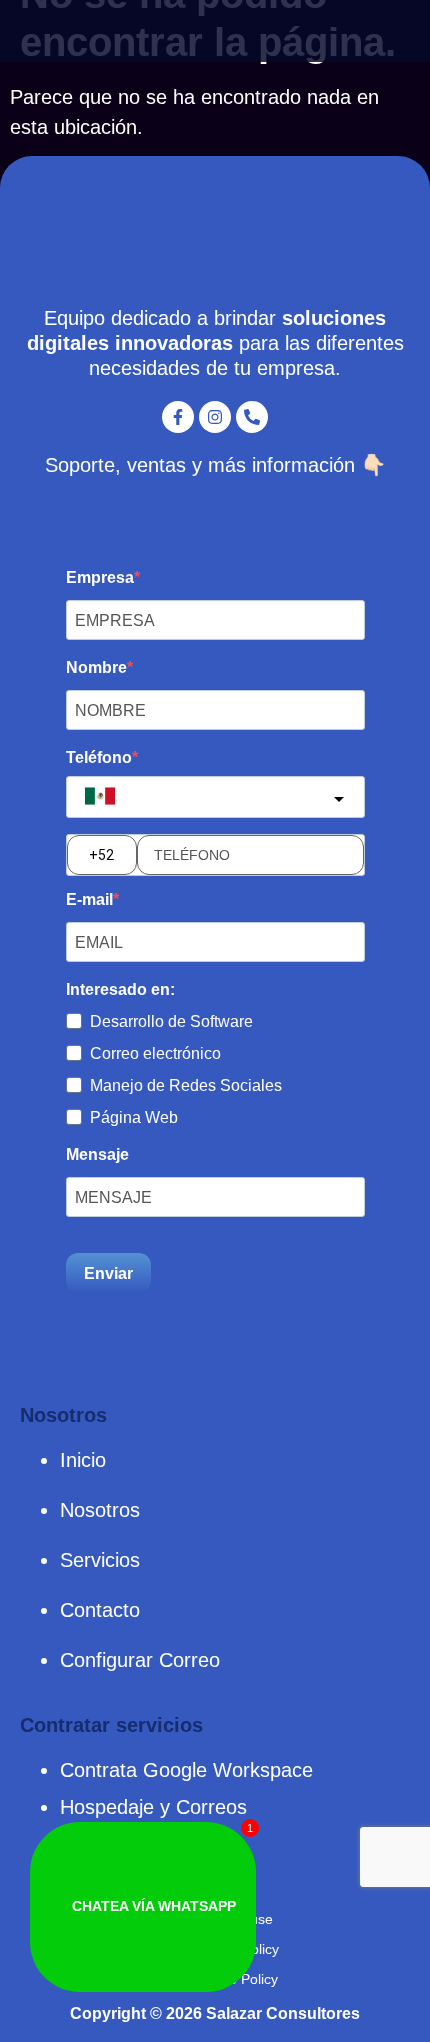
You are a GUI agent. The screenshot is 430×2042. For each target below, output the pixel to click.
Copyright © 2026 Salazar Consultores (215, 2013)
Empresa (100, 578)
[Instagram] (215, 417)
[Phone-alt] (252, 417)
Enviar (108, 1273)
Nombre (96, 668)
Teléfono (99, 758)
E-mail (89, 900)
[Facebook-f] (178, 417)
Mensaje (97, 1155)
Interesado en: (120, 990)
